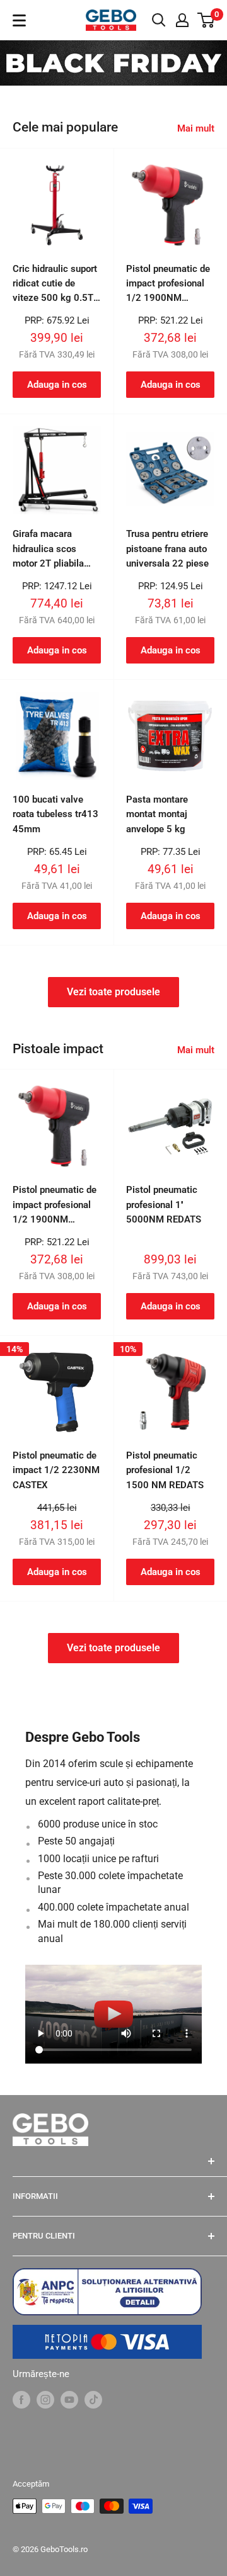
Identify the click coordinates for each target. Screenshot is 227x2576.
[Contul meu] (182, 20)
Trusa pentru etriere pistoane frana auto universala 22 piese (167, 549)
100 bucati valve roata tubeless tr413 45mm (55, 814)
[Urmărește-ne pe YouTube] (69, 2399)
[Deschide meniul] (19, 20)
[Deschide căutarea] (159, 20)
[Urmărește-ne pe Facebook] (21, 2399)
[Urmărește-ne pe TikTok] (93, 2399)
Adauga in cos (57, 385)
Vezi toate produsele (113, 992)
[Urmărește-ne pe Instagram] (45, 2399)
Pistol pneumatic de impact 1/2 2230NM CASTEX (56, 1470)
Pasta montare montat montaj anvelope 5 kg (157, 814)
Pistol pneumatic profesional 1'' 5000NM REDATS (164, 1205)
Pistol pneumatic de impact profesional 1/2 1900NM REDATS (168, 285)
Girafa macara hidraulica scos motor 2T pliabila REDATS (48, 550)
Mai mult (196, 128)
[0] (207, 20)
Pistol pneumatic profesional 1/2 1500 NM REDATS (165, 1470)
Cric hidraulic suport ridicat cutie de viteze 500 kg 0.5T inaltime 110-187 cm (55, 285)
